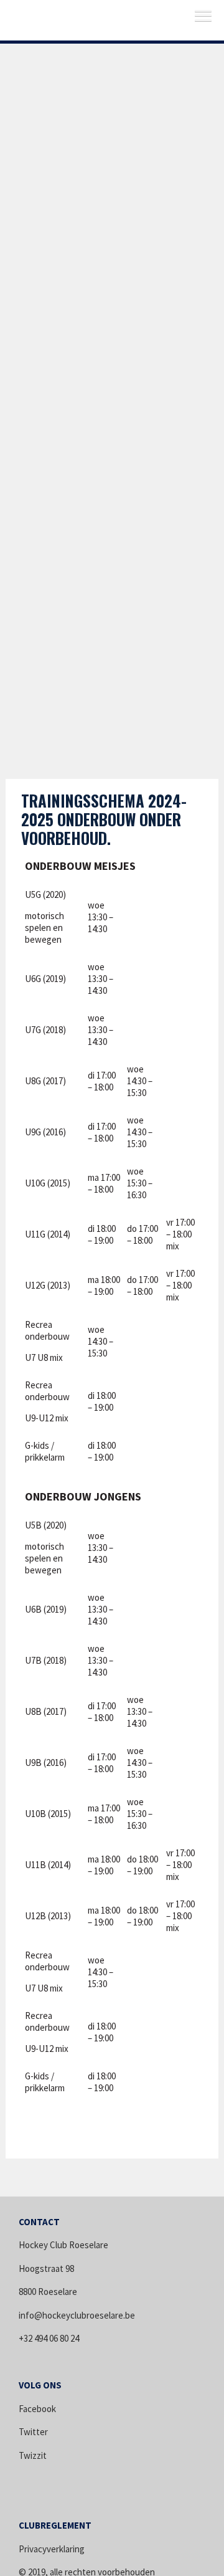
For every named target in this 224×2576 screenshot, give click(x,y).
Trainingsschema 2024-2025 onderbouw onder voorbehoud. (104, 819)
